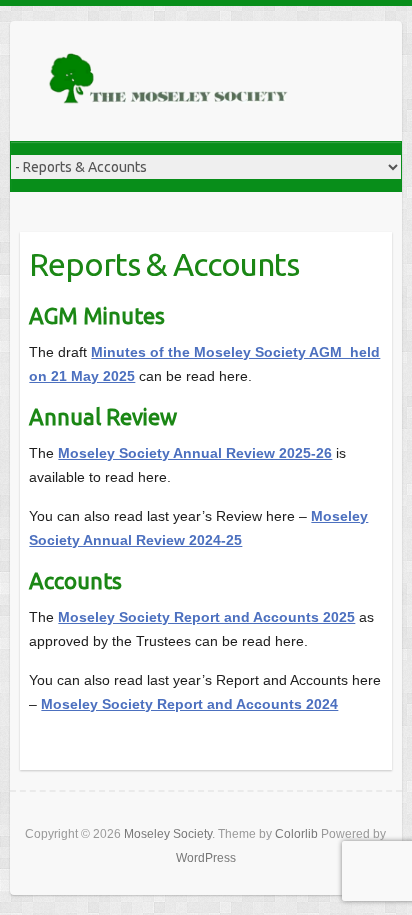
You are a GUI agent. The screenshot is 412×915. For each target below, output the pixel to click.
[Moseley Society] (170, 81)
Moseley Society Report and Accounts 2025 (206, 617)
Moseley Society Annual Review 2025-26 (195, 453)
